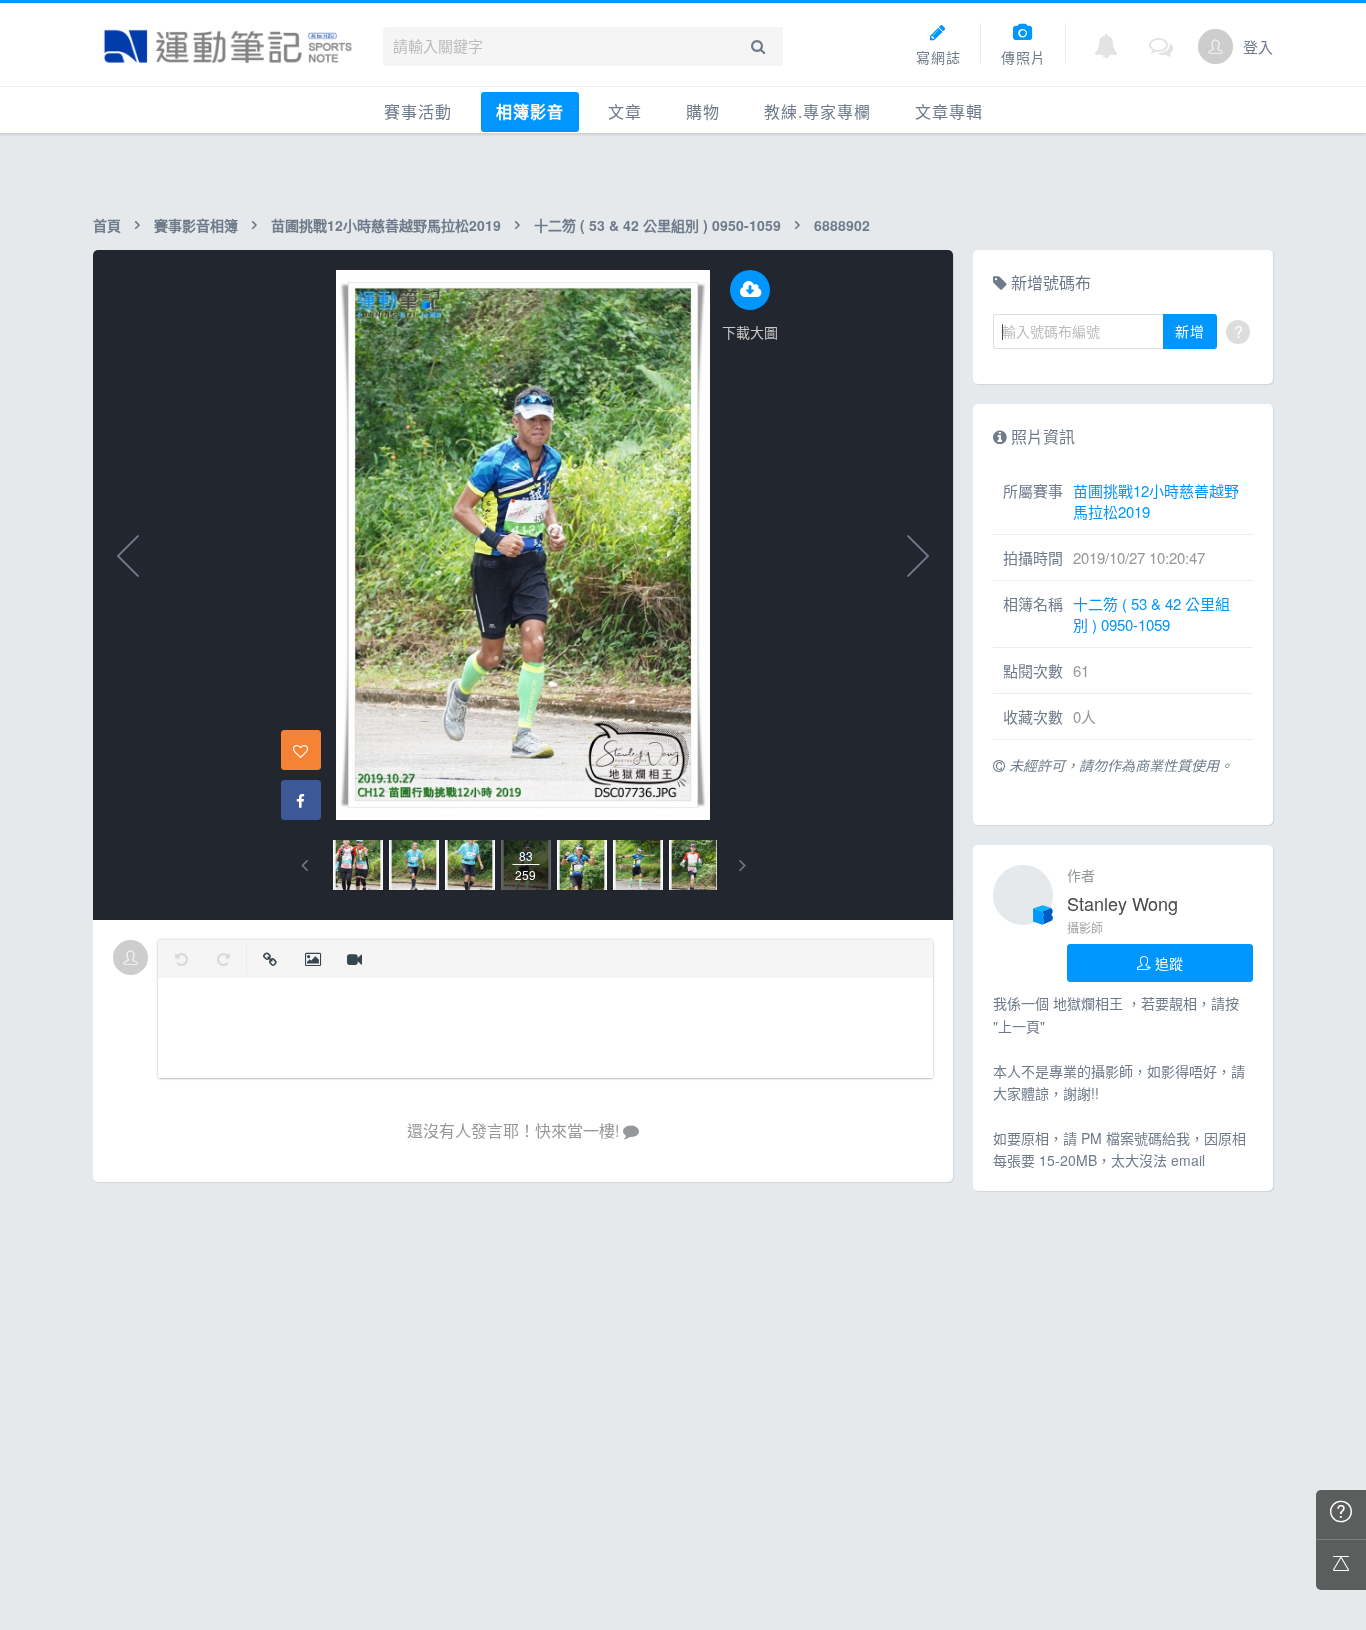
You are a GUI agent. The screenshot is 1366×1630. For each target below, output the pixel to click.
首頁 (107, 225)
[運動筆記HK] (228, 46)
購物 (703, 111)
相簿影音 (530, 111)
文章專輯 (949, 111)
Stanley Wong (1122, 903)
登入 (1258, 46)
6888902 (842, 225)
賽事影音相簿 (196, 225)
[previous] (304, 865)
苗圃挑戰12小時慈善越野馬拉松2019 (386, 225)
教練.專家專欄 (817, 111)
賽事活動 (418, 111)
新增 (1190, 331)
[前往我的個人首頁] (1215, 46)
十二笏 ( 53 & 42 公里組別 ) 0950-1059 (657, 225)
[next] (742, 865)
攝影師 (1085, 927)
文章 (625, 111)
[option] (358, 865)
